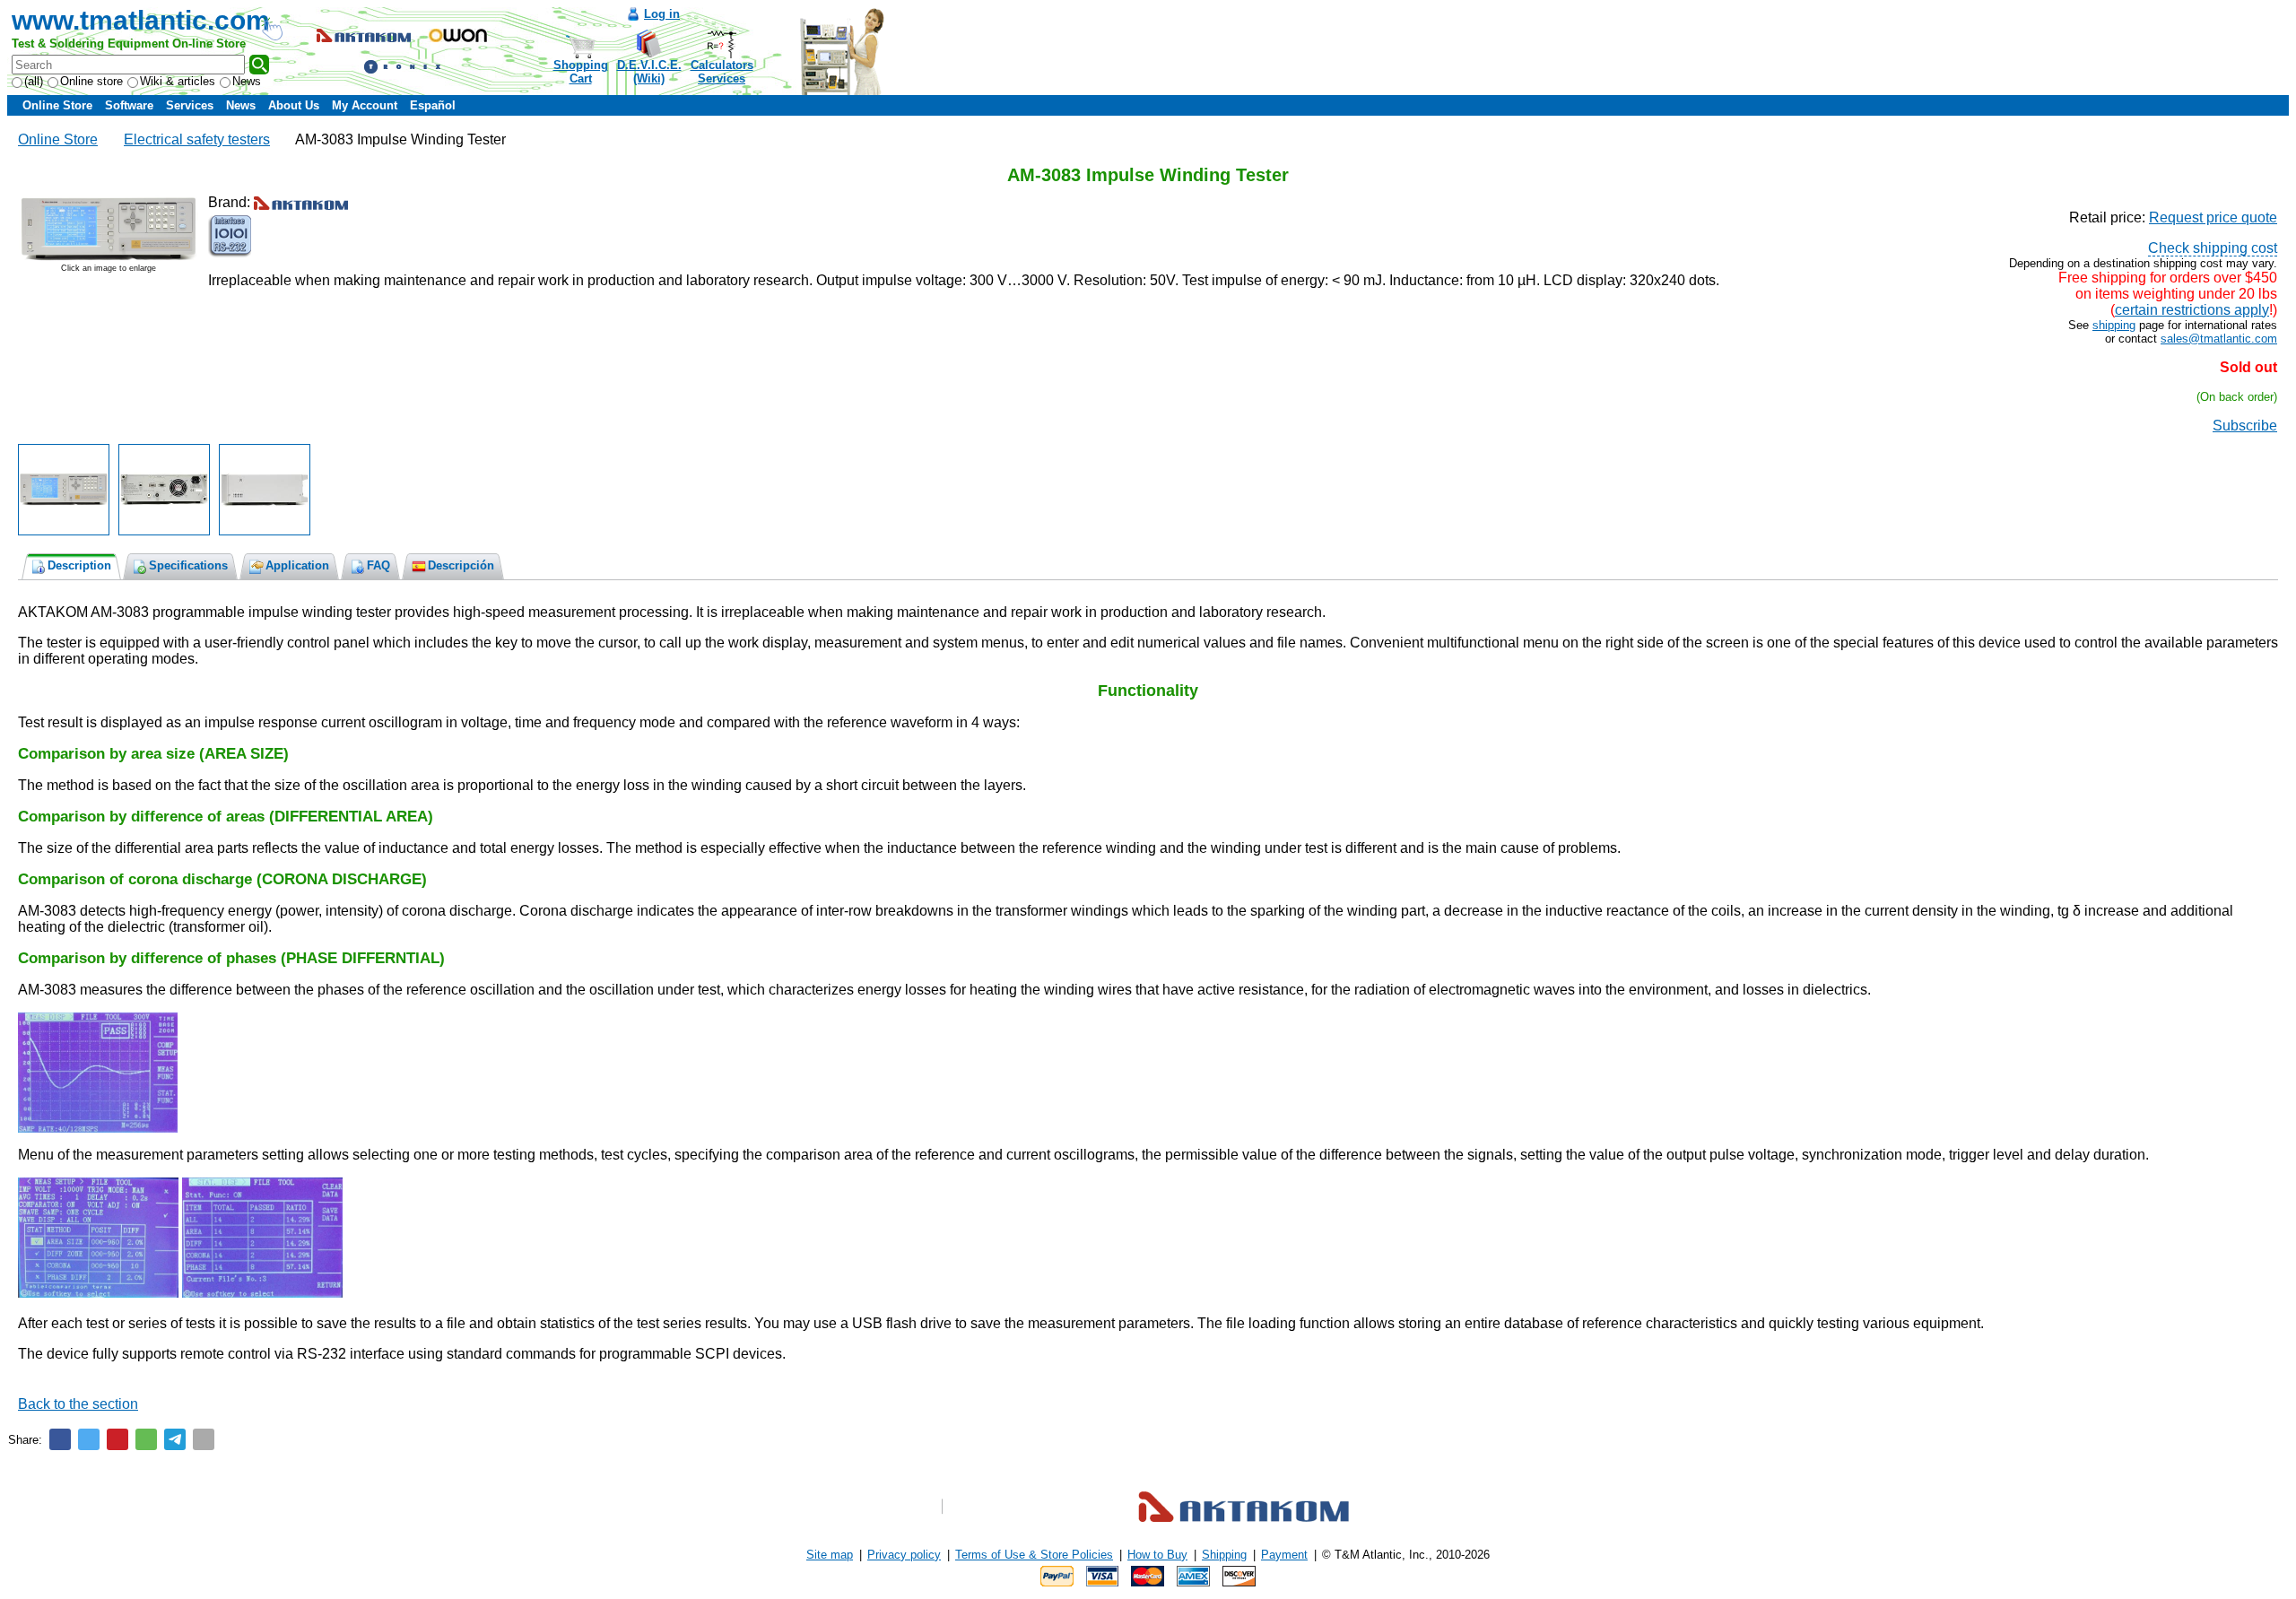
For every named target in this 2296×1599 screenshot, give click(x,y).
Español (433, 105)
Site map (830, 1555)
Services (190, 105)
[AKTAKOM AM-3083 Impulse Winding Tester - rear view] (164, 490)
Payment (1284, 1555)
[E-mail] (204, 1439)
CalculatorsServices (722, 72)
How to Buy (1157, 1555)
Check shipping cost (2213, 248)
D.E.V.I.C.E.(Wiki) (649, 72)
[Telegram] (175, 1439)
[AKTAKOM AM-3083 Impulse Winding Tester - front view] (64, 490)
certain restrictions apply (2192, 310)
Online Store (57, 105)
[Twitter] (89, 1439)
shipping (2114, 325)
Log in (662, 14)
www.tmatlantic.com (141, 20)
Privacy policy (904, 1555)
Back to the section (78, 1404)
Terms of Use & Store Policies (1034, 1555)
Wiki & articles (178, 81)
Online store (91, 81)
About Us (294, 105)
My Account (365, 105)
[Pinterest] (117, 1439)
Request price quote (2213, 217)
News (247, 81)
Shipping (1224, 1555)
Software (129, 105)
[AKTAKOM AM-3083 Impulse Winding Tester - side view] (265, 490)
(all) (34, 81)
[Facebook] (60, 1439)
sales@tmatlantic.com (2219, 339)
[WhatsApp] (146, 1439)
